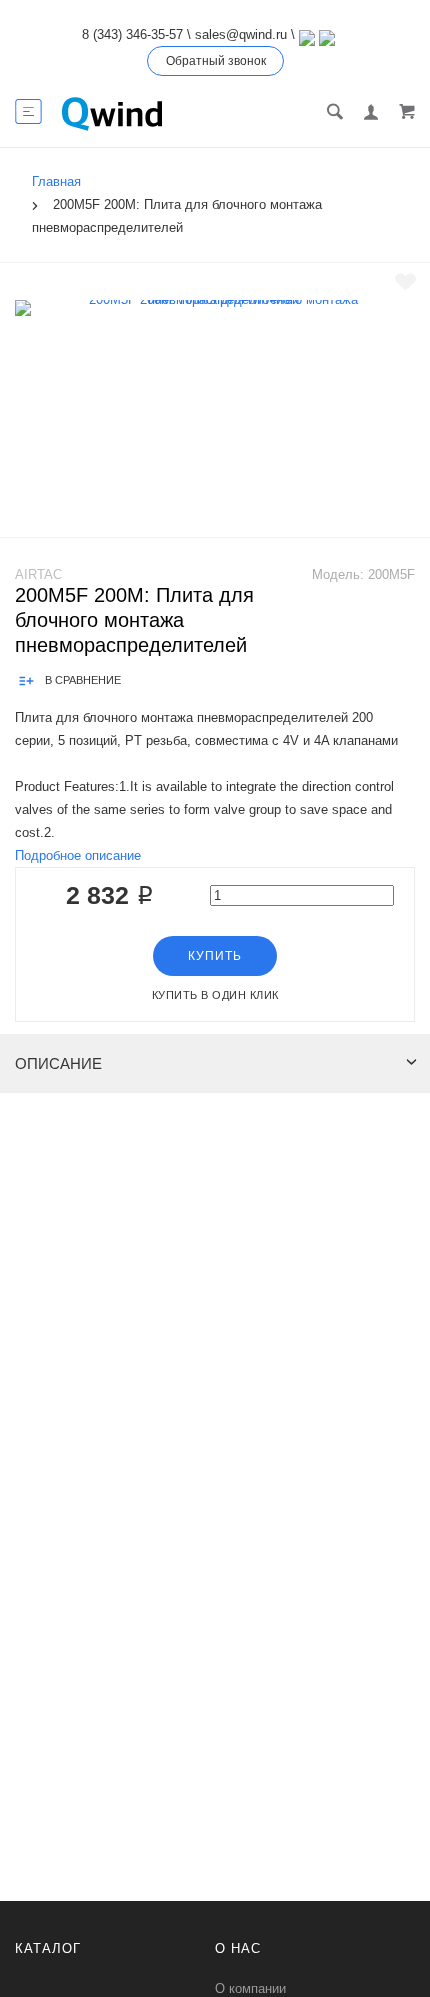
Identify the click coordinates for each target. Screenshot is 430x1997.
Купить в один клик (215, 995)
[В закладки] (405, 282)
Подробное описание (78, 855)
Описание (58, 1063)
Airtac (38, 574)
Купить (215, 956)
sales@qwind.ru (241, 34)
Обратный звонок (216, 61)
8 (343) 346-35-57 (132, 34)
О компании (250, 1988)
